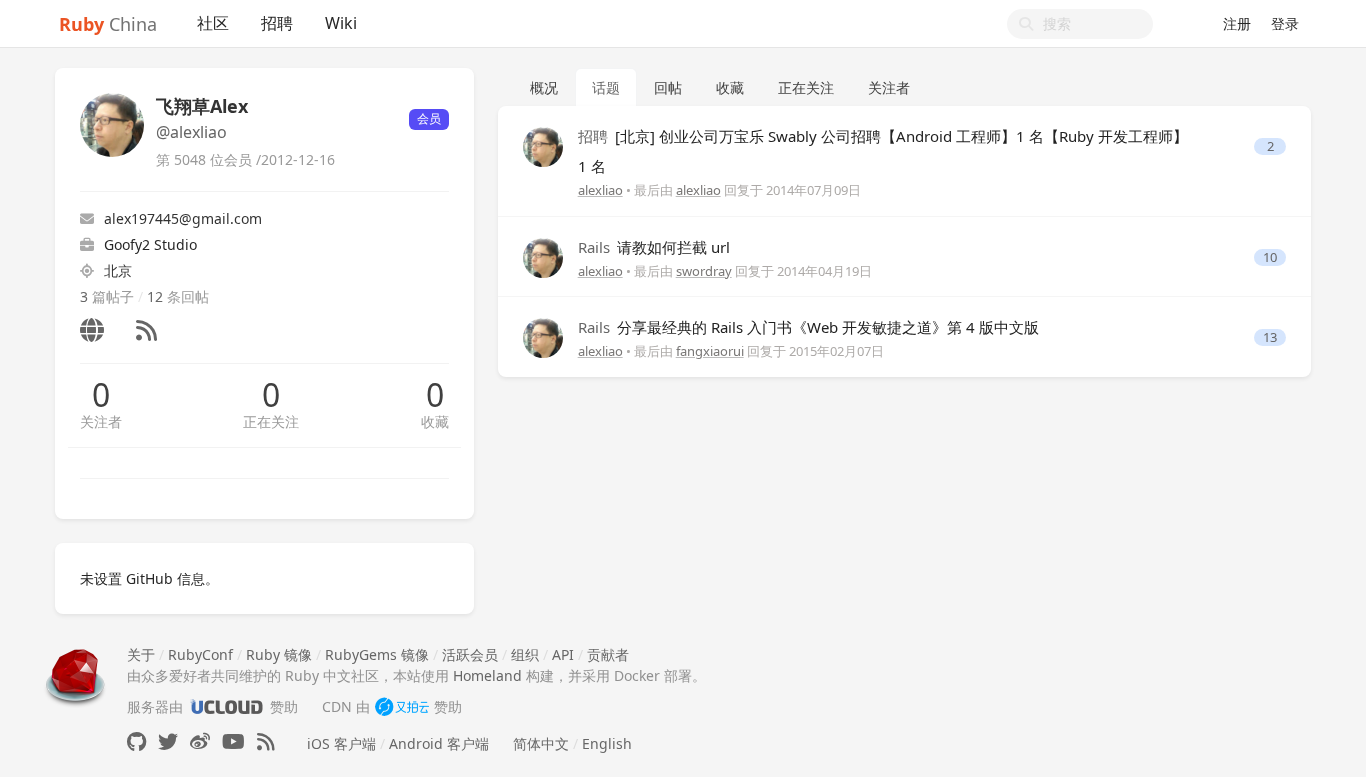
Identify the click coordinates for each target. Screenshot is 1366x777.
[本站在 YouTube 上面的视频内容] (233, 741)
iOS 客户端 (341, 743)
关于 (141, 654)
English (607, 743)
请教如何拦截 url (654, 247)
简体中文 (541, 743)
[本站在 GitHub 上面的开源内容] (136, 741)
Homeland (487, 675)
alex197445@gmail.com (183, 218)
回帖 (668, 87)
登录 (1285, 23)
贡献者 (608, 654)
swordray (704, 271)
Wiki (341, 23)
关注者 (101, 421)
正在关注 (271, 421)
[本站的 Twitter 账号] (168, 741)
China (108, 24)
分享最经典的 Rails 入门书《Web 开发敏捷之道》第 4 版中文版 (808, 327)
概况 (544, 87)
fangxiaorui (710, 351)
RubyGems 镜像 (377, 654)
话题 (606, 87)
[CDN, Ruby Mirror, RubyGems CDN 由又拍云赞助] (402, 706)
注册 (1237, 23)
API (563, 654)
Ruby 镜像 (279, 654)
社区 (213, 23)
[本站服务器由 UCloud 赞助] (226, 706)
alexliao (600, 190)
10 (1270, 257)
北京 (118, 270)
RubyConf (200, 654)
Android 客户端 (439, 743)
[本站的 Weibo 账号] (200, 741)
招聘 (277, 23)
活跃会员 (470, 654)
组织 (525, 654)
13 (1270, 337)
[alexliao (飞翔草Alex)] (543, 145)
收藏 (435, 421)
